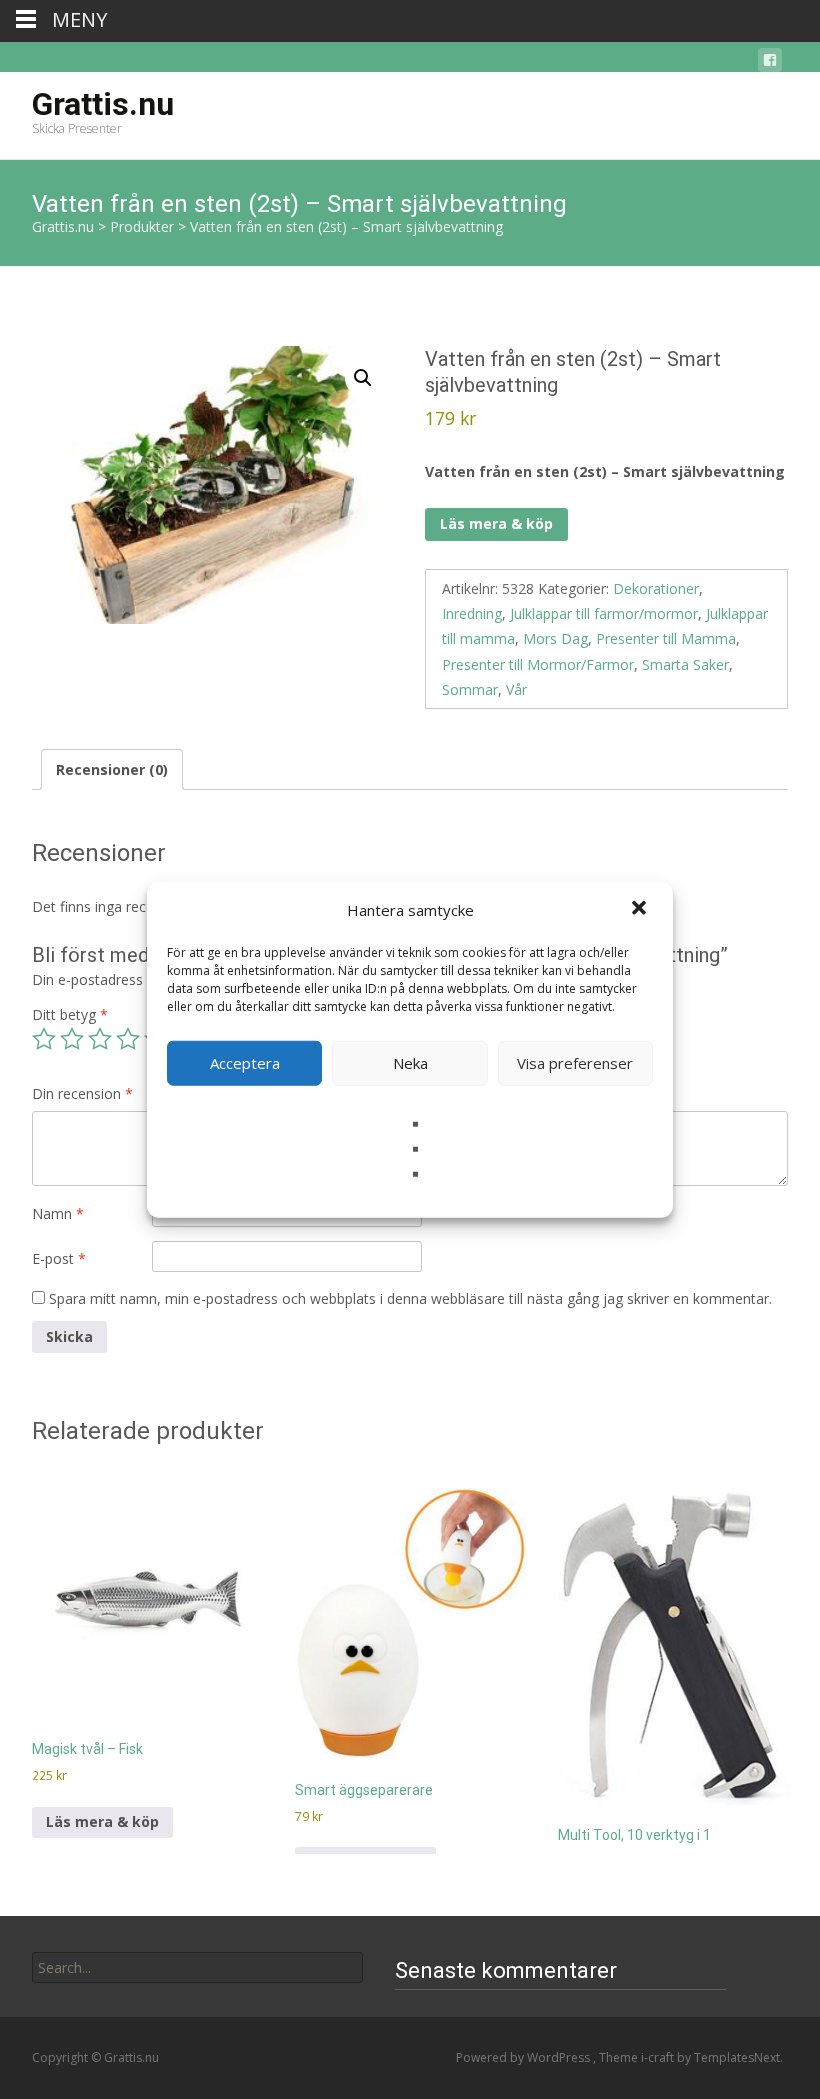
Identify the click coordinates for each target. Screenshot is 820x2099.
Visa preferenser (575, 1063)
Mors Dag (555, 638)
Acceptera (245, 1063)
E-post (59, 1258)
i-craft (659, 2057)
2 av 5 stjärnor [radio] (72, 1039)
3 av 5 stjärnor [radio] (100, 1039)
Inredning (472, 613)
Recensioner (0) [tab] (112, 769)
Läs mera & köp (496, 523)
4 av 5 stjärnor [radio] (128, 1039)
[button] (641, 910)
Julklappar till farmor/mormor (604, 613)
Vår (516, 689)
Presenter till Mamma (666, 638)
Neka (410, 1063)
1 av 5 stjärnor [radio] (44, 1039)
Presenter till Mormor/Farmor (538, 664)
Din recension (82, 1093)
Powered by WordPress (524, 2057)
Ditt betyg (70, 1014)
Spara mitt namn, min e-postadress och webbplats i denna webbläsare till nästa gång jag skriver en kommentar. (410, 1298)
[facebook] (770, 63)
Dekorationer (656, 588)
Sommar (470, 689)
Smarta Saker (685, 664)
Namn (58, 1213)
